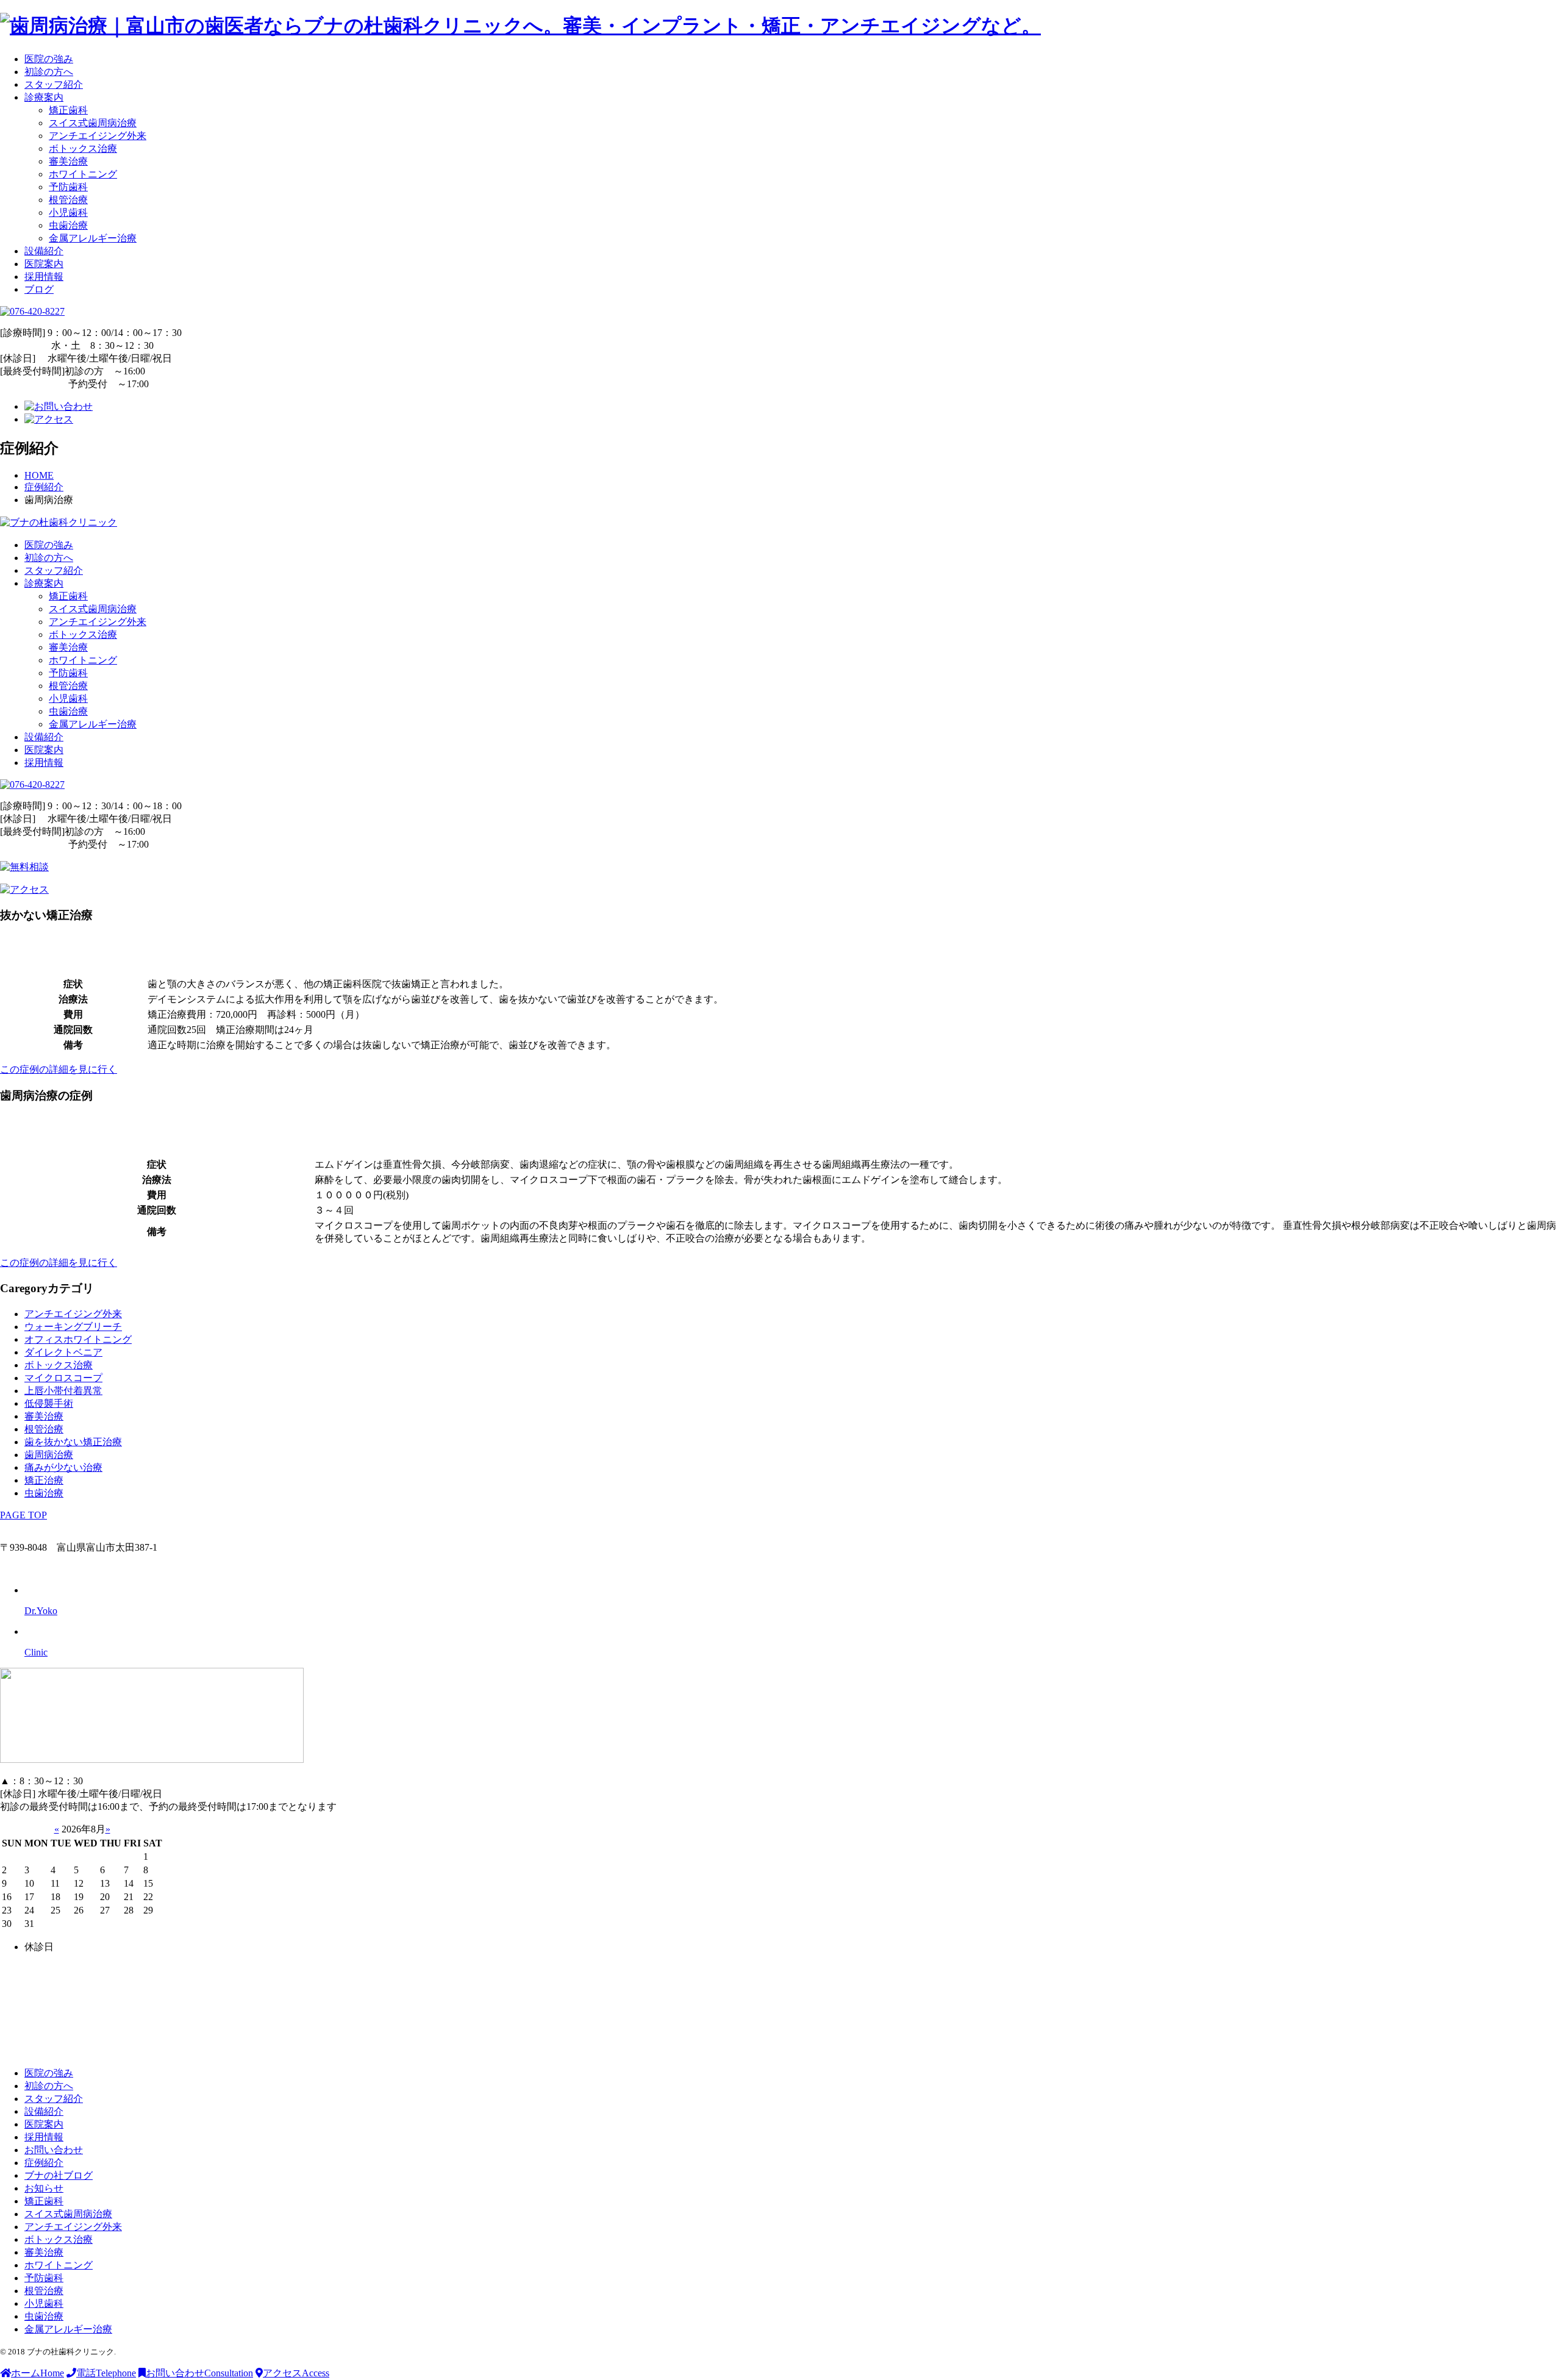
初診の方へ (49, 72)
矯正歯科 (68, 110)
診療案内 (44, 97)
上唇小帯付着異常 (63, 1391)
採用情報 (44, 277)
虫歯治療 (68, 225)
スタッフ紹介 (54, 84)
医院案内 (44, 264)
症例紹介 (44, 2163)
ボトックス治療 (83, 148)
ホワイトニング (83, 174)
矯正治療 (44, 1480)
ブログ (39, 289)
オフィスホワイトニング (78, 1339)
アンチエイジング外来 (98, 136)
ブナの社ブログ (59, 2175)
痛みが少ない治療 (63, 1467)
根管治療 (68, 200)
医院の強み (49, 59)
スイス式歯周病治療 (93, 123)
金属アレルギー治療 (93, 238)
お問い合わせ (54, 2150)
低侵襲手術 (49, 1403)
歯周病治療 (49, 1455)
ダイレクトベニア (63, 1352)
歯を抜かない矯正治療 (73, 1442)
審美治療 (68, 161)
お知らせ (44, 2188)
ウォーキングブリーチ (73, 1327)
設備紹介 (44, 251)
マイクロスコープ (63, 1378)
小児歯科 (68, 213)
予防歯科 (68, 187)
